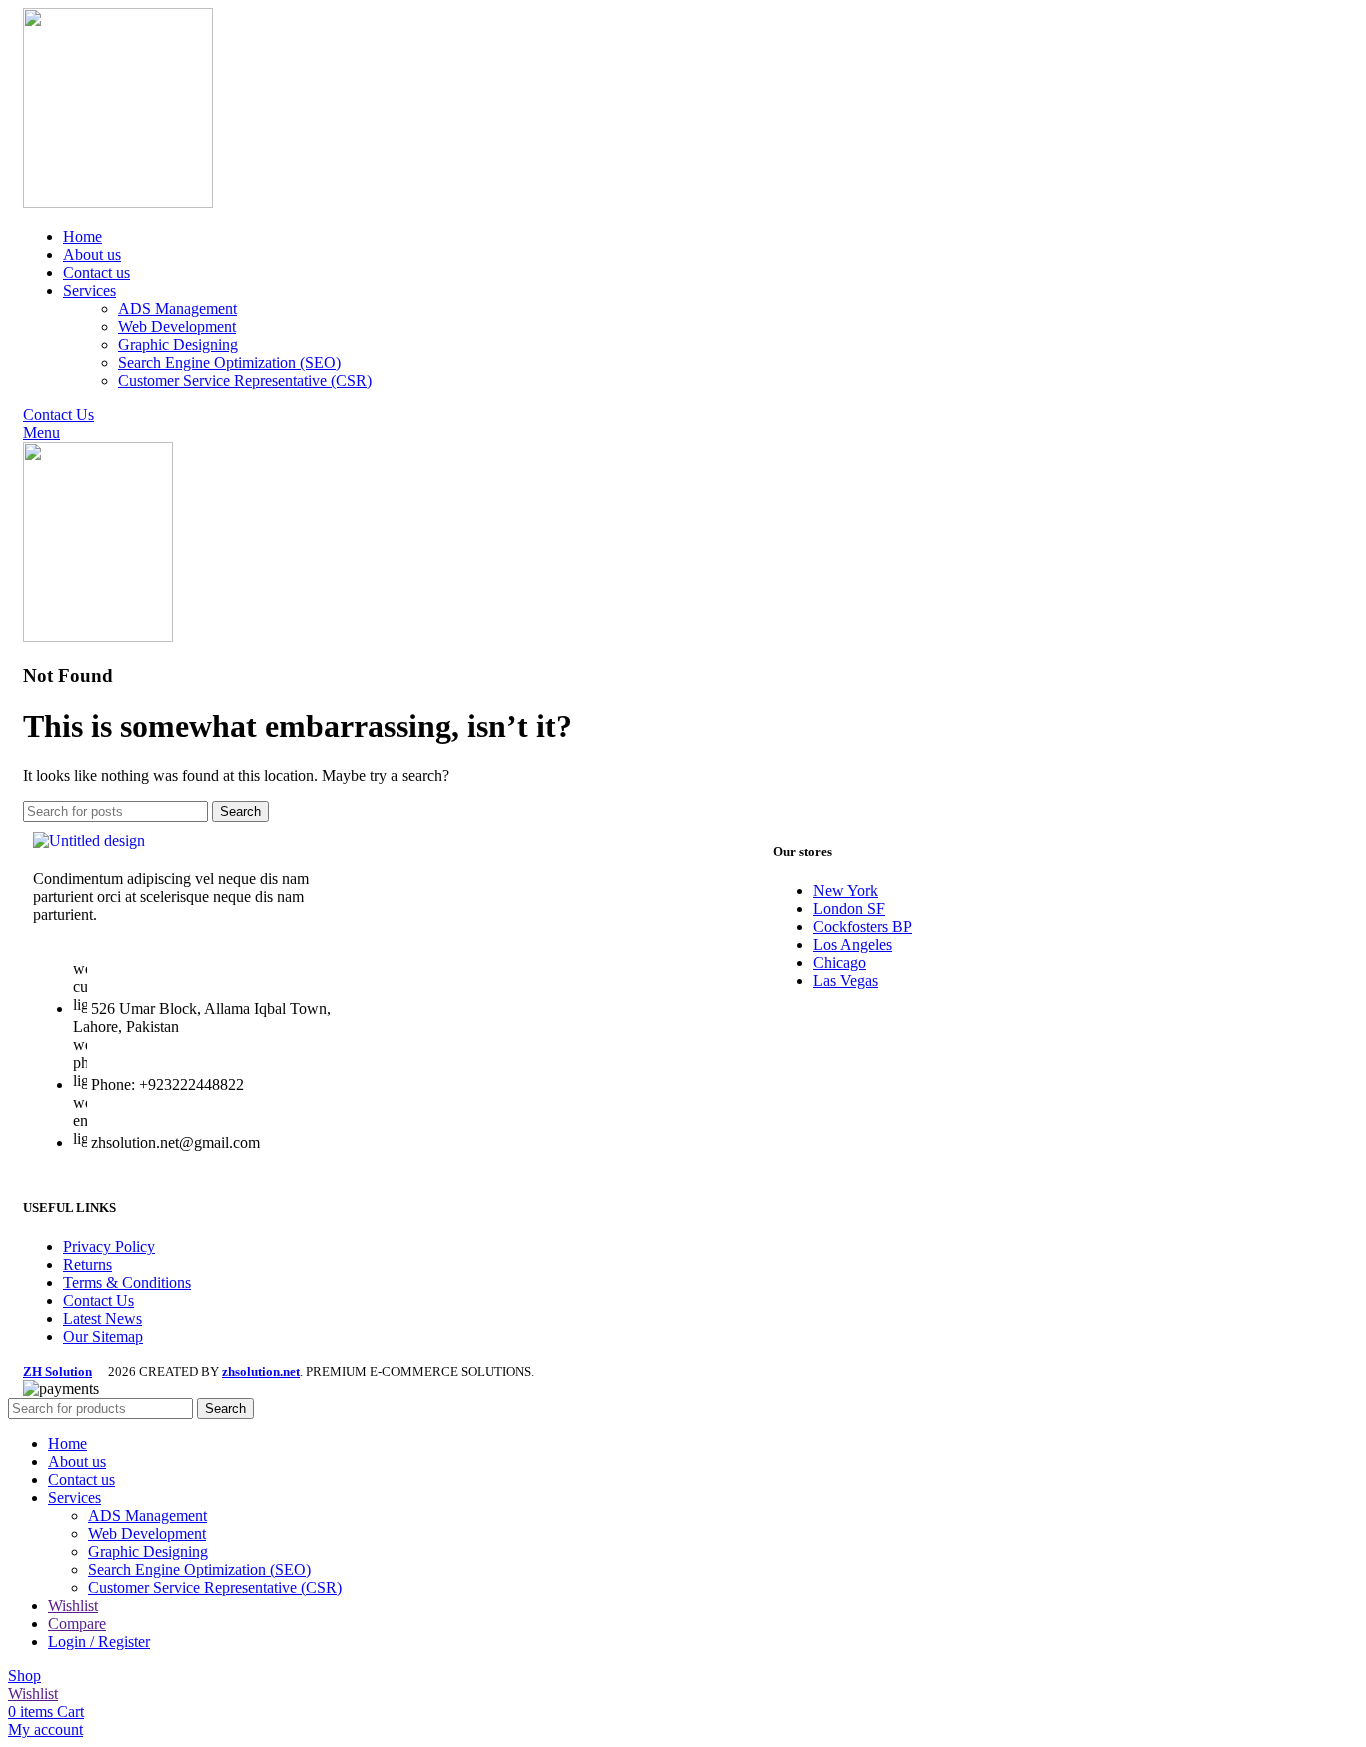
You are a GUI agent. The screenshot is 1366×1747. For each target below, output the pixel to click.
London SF (849, 908)
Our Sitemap (103, 1336)
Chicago (839, 962)
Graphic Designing (178, 344)
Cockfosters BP (862, 926)
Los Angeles (852, 944)
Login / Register (99, 1641)
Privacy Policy (109, 1246)
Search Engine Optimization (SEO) (229, 362)
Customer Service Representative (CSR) (245, 380)
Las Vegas (845, 980)
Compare (77, 1623)
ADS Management (177, 308)
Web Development (177, 326)
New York (845, 890)
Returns (87, 1264)
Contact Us (58, 414)
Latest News (102, 1318)
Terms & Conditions (127, 1282)
